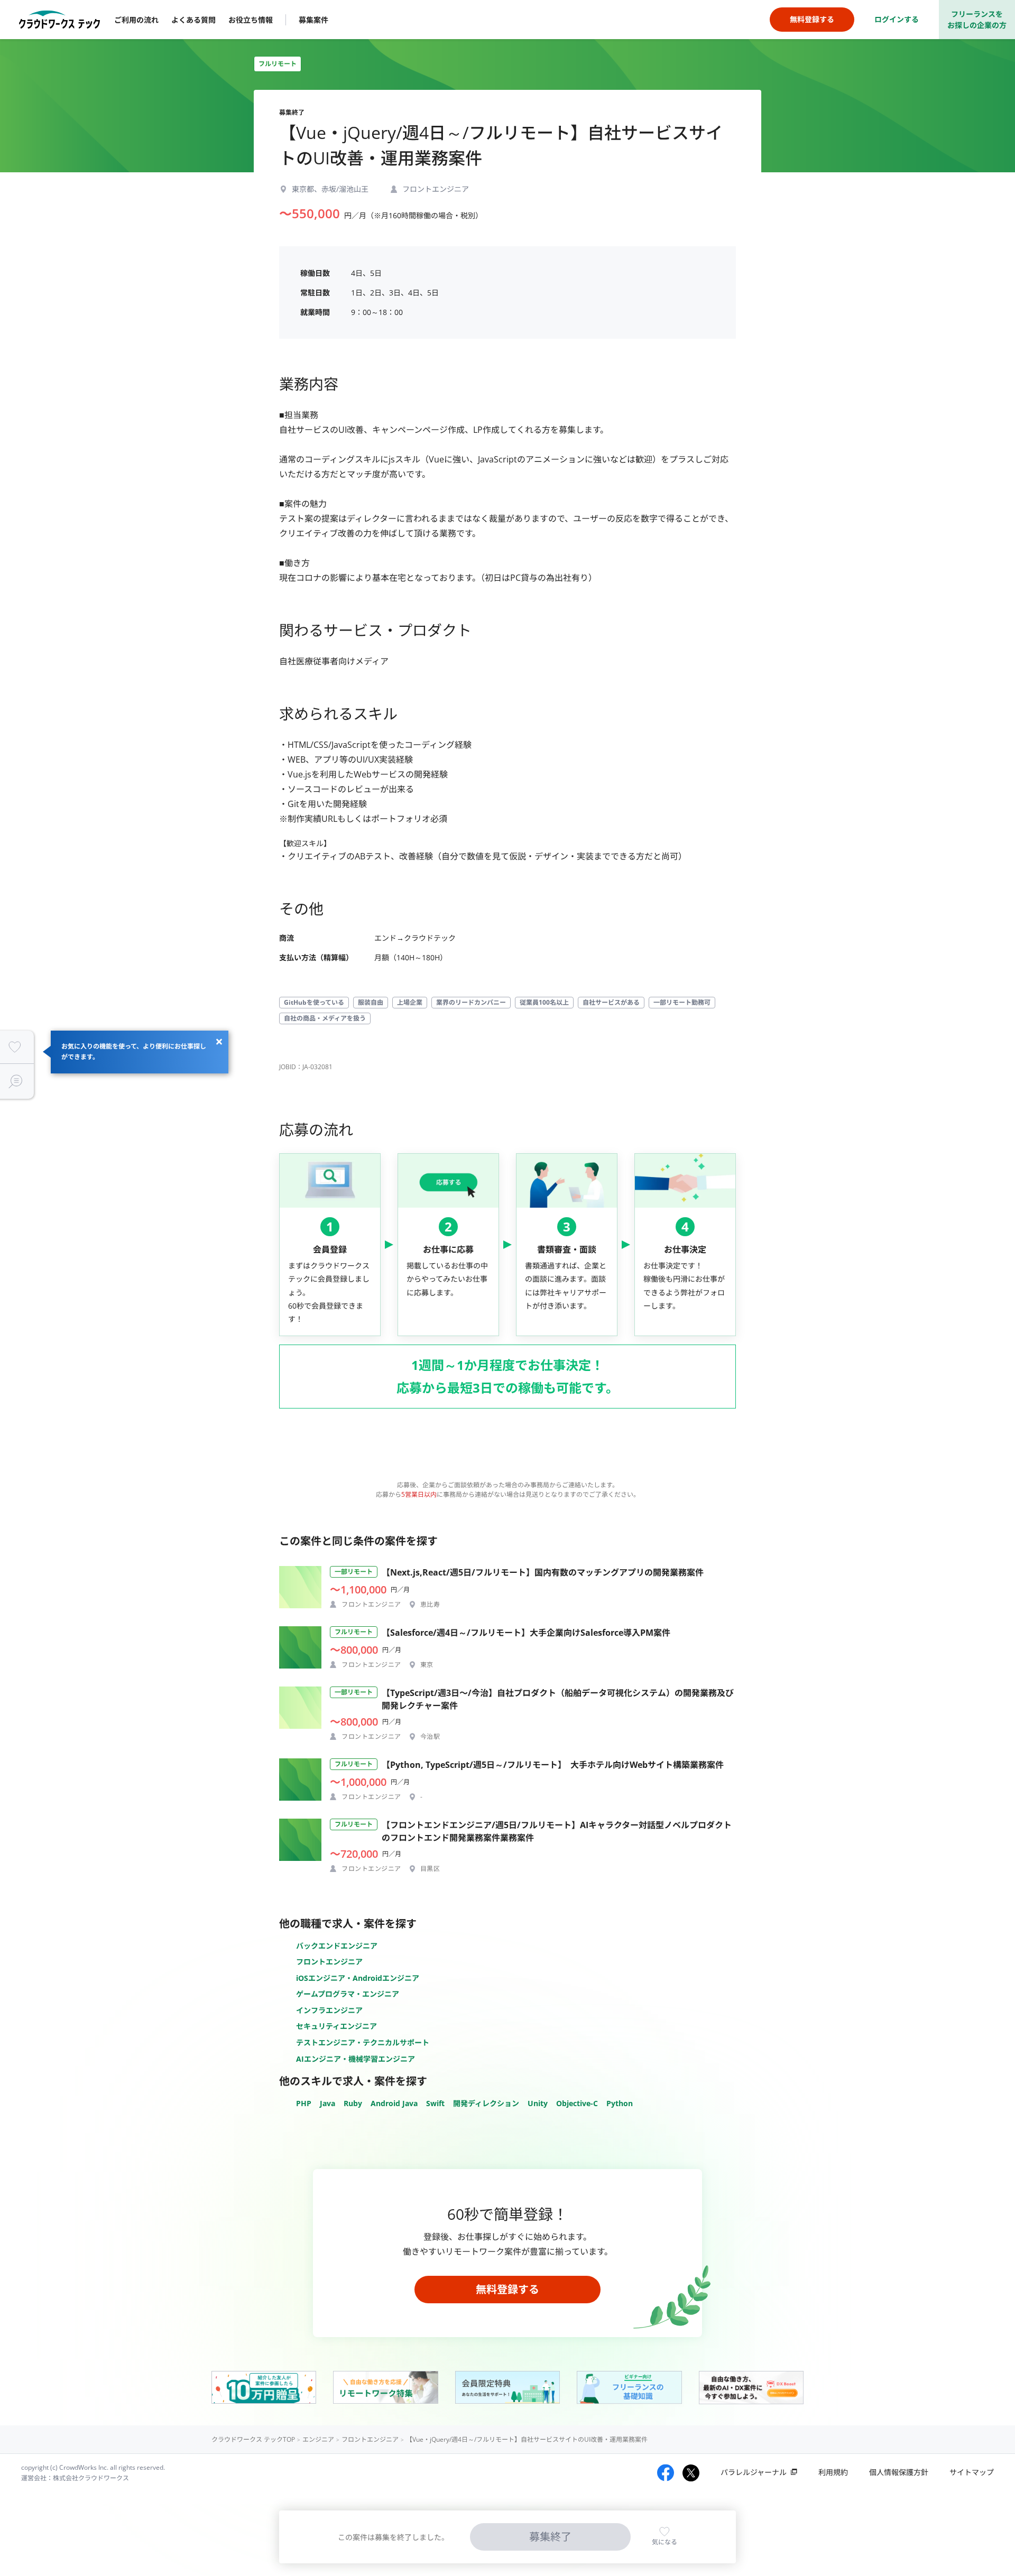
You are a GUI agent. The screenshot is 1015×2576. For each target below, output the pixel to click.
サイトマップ (972, 2472)
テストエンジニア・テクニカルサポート (363, 2042)
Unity (538, 2103)
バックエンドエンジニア (337, 1946)
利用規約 (833, 2472)
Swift (435, 2103)
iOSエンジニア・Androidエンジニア (358, 1978)
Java (327, 2103)
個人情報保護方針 (899, 2472)
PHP (304, 2103)
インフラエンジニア (329, 2010)
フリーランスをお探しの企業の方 (977, 20)
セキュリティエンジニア (336, 2026)
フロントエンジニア (329, 1962)
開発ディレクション (486, 2103)
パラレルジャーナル (754, 2472)
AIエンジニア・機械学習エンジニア (356, 2059)
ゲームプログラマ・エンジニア (348, 1994)
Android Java (394, 2103)
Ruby (353, 2103)
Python (620, 2103)
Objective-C (577, 2103)
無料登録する (508, 2289)
